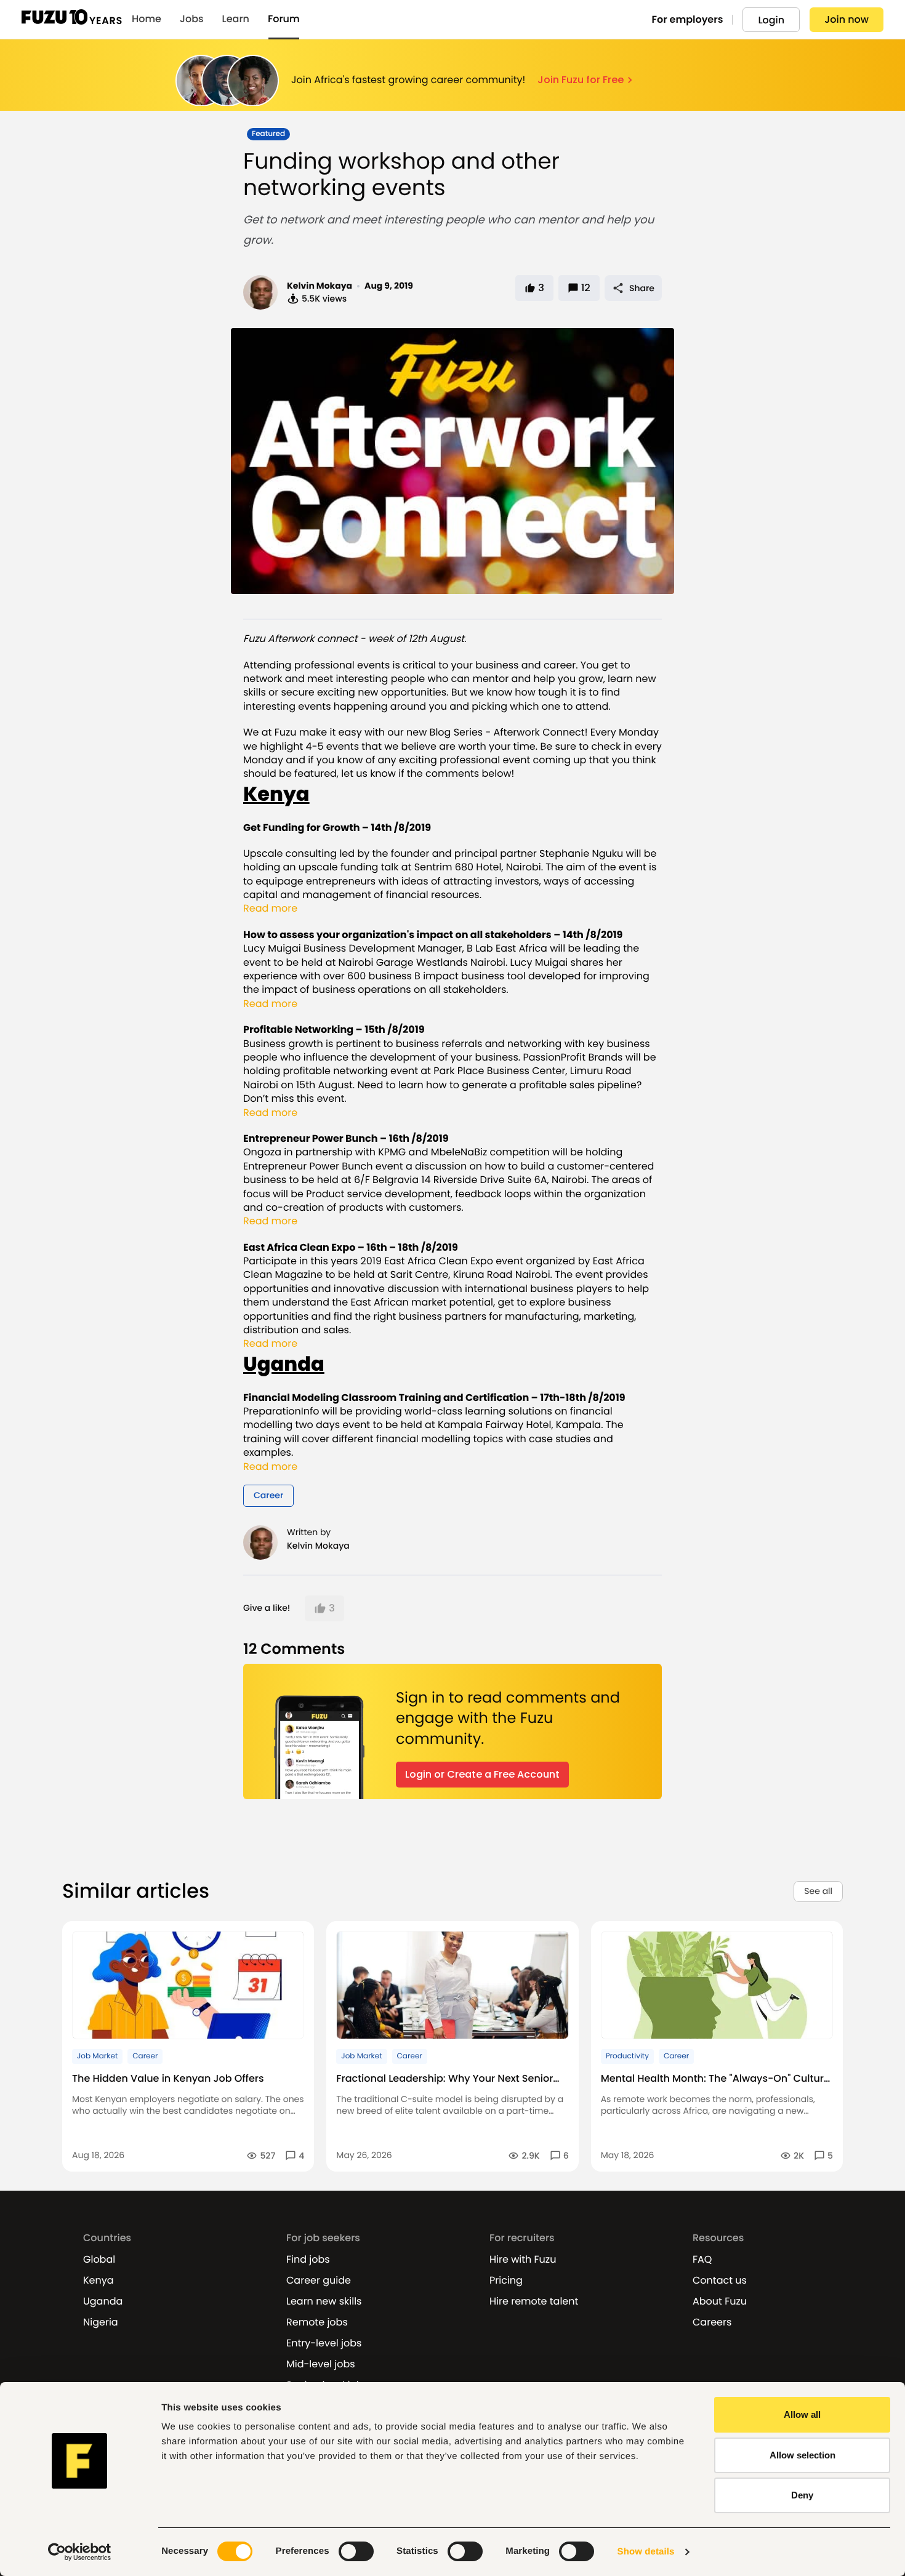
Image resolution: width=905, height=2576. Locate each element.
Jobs (192, 19)
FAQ (702, 2260)
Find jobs (308, 2260)
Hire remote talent (534, 2301)
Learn (236, 19)
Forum (284, 19)
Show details (646, 2552)
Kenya (99, 2281)
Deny (802, 2495)
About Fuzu (720, 2301)
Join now (847, 19)
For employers (688, 19)
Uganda (103, 2301)
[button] (324, 1608)
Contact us (720, 2281)
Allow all (802, 2414)
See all (818, 1891)
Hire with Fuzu (523, 2260)
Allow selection (802, 2455)
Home (147, 19)
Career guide (319, 2281)
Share (642, 288)
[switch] (356, 2551)
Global (99, 2260)
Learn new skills (324, 2301)
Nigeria (101, 2322)
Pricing (506, 2281)
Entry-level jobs (324, 2343)
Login (771, 20)
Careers (712, 2322)
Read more (270, 909)
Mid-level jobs (321, 2364)
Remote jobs (317, 2322)
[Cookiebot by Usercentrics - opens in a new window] (80, 2552)
